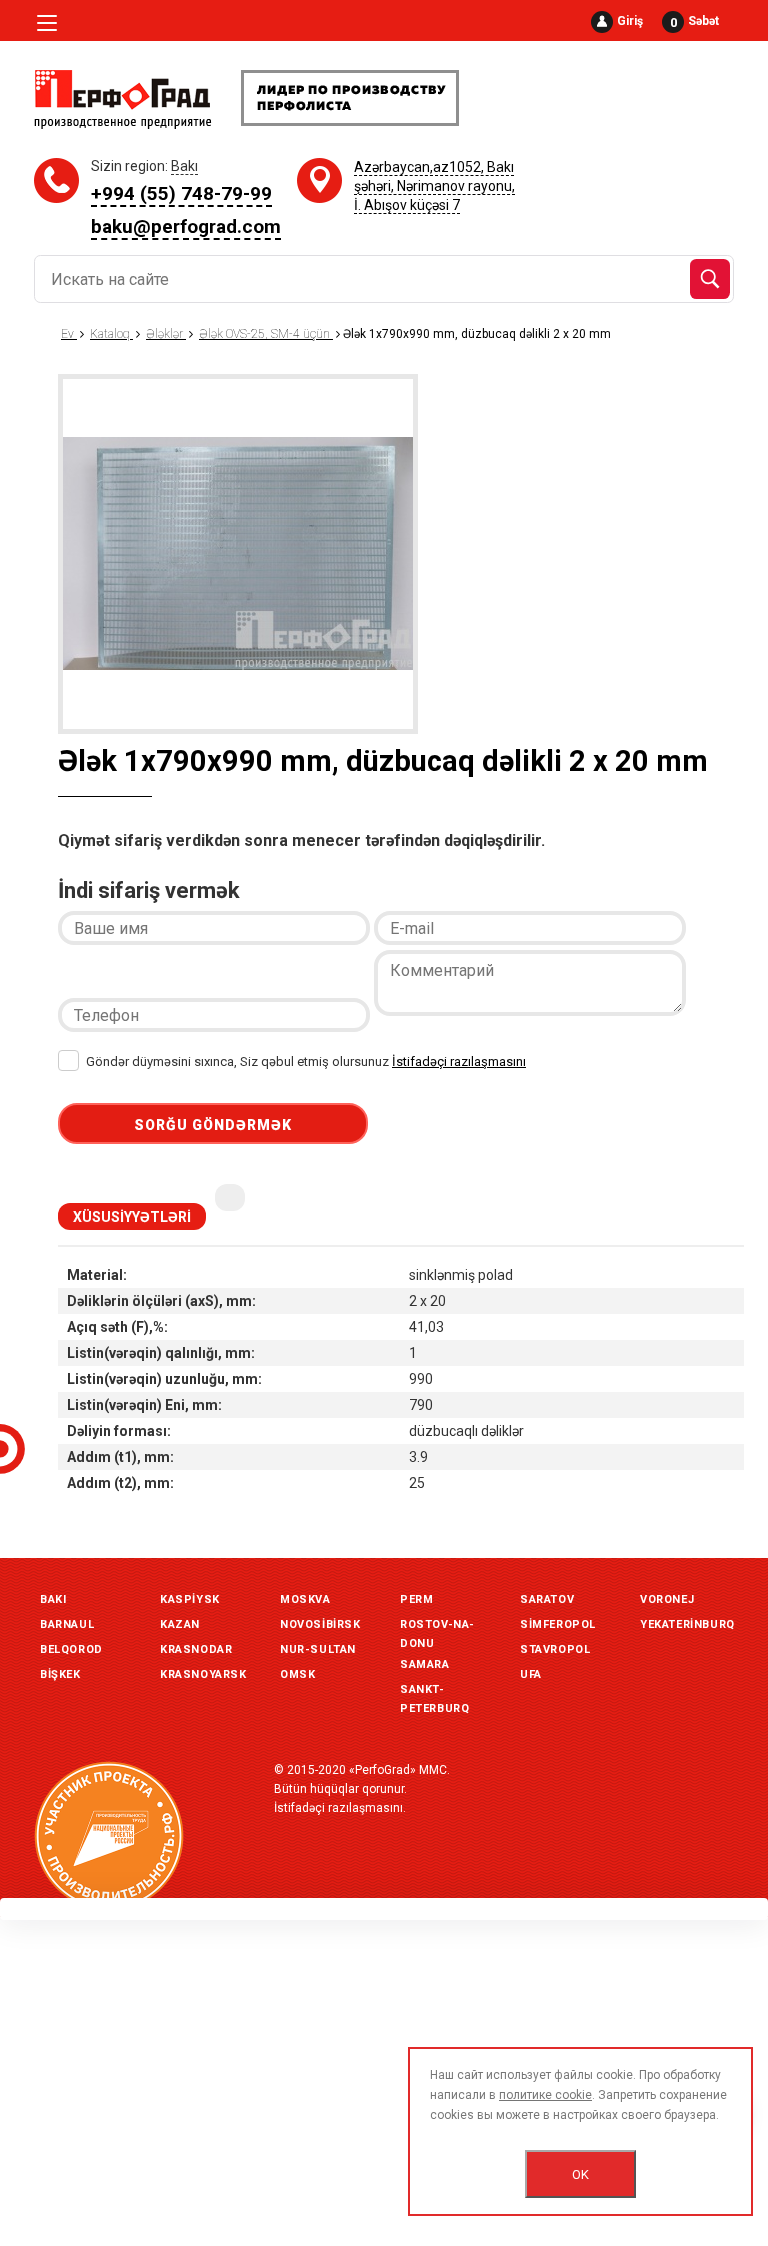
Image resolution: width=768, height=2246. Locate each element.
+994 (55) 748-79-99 (181, 193)
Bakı (53, 1599)
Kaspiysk (190, 1599)
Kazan (180, 1624)
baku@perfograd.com (186, 226)
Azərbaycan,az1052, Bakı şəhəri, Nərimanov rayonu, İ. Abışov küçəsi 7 (434, 186)
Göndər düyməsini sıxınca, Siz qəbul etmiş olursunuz (304, 1061)
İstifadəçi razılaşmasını (459, 1061)
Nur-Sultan (318, 1649)
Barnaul (67, 1624)
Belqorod (71, 1649)
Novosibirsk (320, 1624)
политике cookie (545, 2095)
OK (580, 2174)
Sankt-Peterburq (434, 1692)
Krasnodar (196, 1649)
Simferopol (558, 1624)
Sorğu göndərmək (213, 1125)
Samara (425, 1664)
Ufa (531, 1674)
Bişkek (60, 1674)
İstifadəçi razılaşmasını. (340, 1808)
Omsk (297, 1674)
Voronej (667, 1599)
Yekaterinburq (687, 1624)
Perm (416, 1599)
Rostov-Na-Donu (437, 1627)
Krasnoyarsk (203, 1674)
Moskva (305, 1599)
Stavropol (555, 1649)
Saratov (547, 1599)
